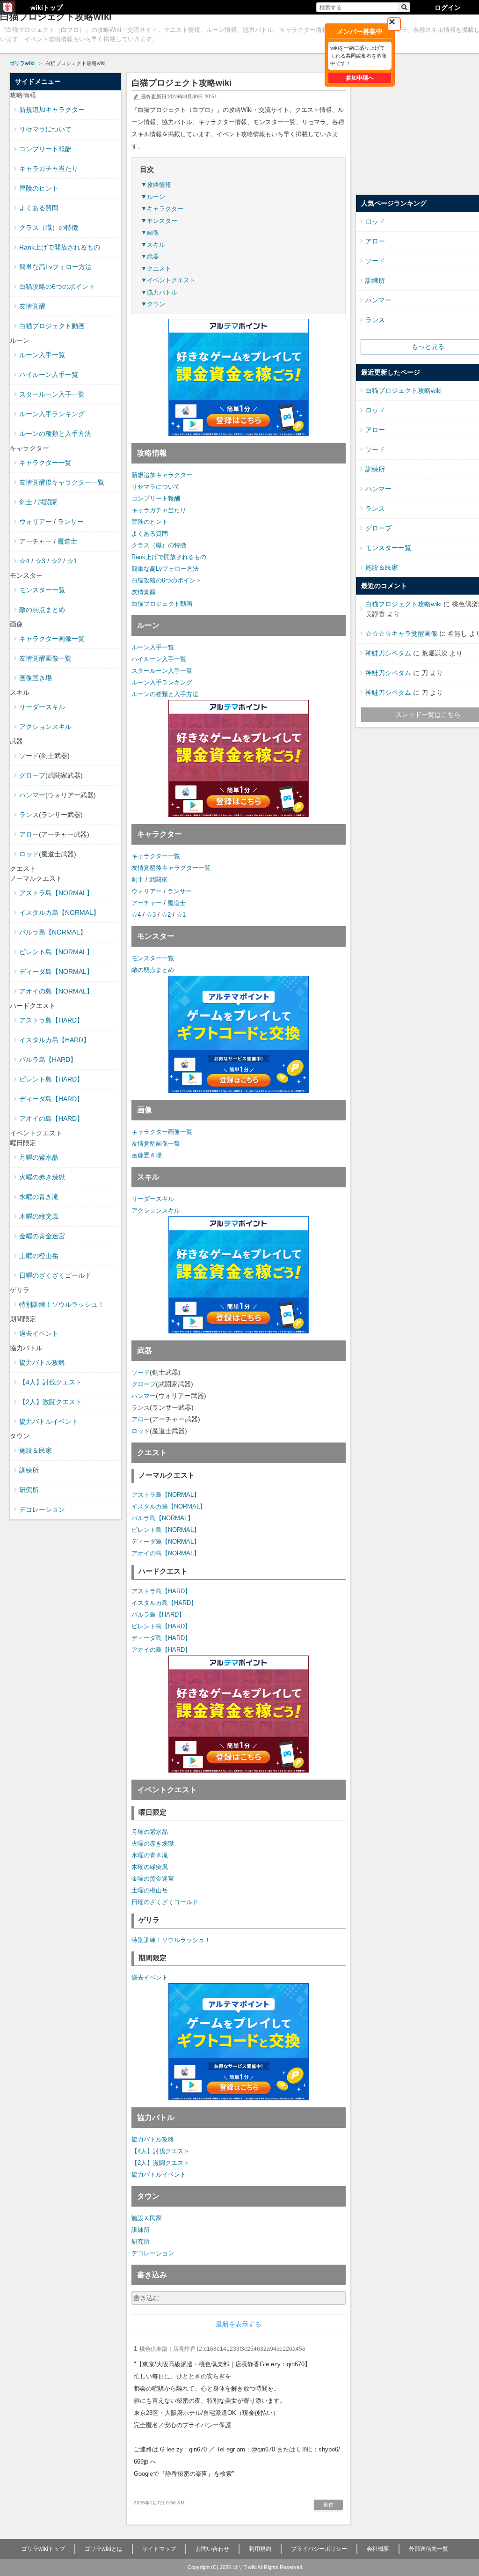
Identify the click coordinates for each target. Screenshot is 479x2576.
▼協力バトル (159, 292)
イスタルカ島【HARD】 (164, 1603)
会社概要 (378, 2549)
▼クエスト (156, 269)
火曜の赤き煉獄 (153, 1844)
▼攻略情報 (156, 185)
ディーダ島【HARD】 (161, 1638)
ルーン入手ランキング (162, 682)
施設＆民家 (147, 2218)
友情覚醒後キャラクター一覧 (171, 868)
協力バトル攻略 (153, 2139)
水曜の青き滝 (150, 1855)
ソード (141, 1373)
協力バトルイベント (159, 2175)
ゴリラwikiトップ (43, 2549)
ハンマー (144, 1396)
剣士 (138, 880)
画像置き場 (147, 1155)
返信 (328, 2505)
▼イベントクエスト (168, 280)
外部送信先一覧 (428, 2549)
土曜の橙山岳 (150, 1890)
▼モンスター (159, 221)
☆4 (136, 915)
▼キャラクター (162, 209)
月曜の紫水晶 (150, 1832)
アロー (141, 1419)
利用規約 (260, 2549)
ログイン (448, 7)
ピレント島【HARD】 (161, 1626)
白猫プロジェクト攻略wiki (403, 390)
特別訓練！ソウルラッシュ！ (171, 1940)
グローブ (144, 1384)
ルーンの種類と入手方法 (165, 694)
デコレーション (153, 2253)
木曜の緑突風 (150, 1867)
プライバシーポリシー (319, 2549)
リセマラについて (156, 487)
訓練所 (141, 2230)
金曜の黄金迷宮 (153, 1879)
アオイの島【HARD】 (161, 1650)
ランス (141, 1408)
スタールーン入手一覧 (162, 671)
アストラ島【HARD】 (161, 1591)
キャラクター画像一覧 (162, 1132)
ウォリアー (147, 891)
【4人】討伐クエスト (160, 2151)
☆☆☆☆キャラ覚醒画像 (401, 633)
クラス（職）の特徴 (159, 545)
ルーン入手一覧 (153, 647)
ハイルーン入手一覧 (159, 659)
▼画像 (150, 232)
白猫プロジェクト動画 (162, 604)
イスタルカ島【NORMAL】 (169, 1506)
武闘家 (158, 880)
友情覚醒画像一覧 (156, 1144)
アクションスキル (156, 1211)
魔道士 (177, 903)
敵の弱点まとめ (153, 970)
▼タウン (153, 304)
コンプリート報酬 (156, 498)
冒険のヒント (150, 522)
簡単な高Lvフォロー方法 (165, 569)
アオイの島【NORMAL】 (166, 1553)
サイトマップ (159, 2549)
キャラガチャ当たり (159, 510)
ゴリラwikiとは (104, 2549)
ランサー (180, 891)
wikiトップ (47, 7)
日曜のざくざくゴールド (165, 1902)
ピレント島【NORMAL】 (166, 1530)
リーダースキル (153, 1199)
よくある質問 (150, 534)
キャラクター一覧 (156, 856)
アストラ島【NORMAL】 (166, 1495)
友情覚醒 (144, 592)
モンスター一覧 (153, 958)
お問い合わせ (212, 2549)
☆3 (151, 915)
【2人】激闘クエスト (160, 2163)
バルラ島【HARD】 (158, 1615)
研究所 (141, 2241)
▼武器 (150, 256)
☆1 (181, 915)
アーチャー (147, 903)
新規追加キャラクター (162, 475)
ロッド (141, 1431)
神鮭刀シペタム (388, 653)
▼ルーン (153, 197)
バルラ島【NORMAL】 (163, 1518)
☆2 (166, 915)
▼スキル (153, 245)
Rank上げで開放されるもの (169, 557)
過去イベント (150, 1977)
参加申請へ (360, 78)
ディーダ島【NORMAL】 (166, 1542)
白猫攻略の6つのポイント (167, 580)
